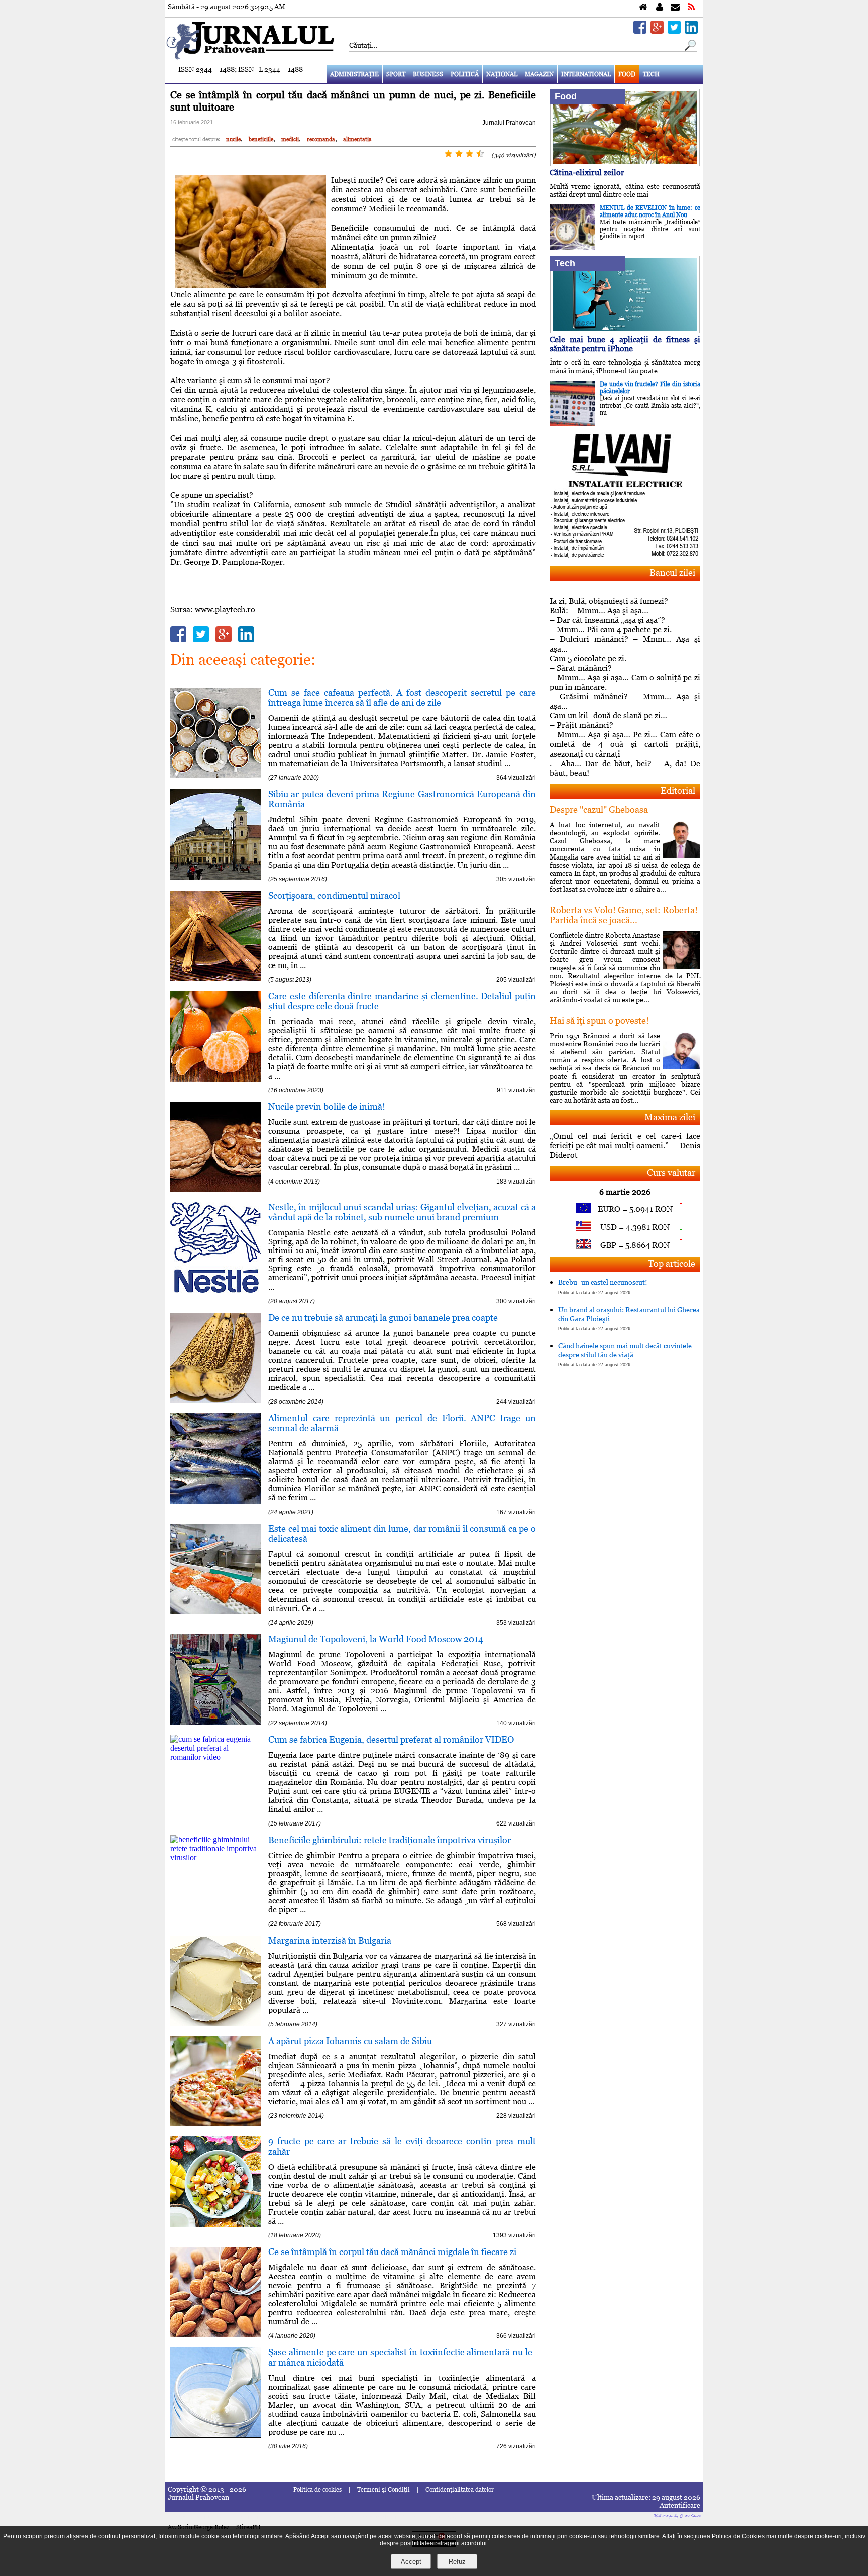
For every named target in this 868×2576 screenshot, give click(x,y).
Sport (396, 74)
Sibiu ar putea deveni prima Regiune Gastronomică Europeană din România (402, 799)
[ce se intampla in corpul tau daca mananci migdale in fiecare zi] (215, 2335)
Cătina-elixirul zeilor (587, 173)
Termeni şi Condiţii (384, 2490)
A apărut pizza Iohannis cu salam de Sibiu (350, 2041)
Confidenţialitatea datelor (460, 2490)
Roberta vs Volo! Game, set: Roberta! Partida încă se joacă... (624, 915)
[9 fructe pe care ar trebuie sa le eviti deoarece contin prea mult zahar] (215, 2224)
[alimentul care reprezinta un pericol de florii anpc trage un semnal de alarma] (215, 1501)
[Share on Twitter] (674, 31)
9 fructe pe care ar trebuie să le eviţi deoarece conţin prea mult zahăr (402, 2146)
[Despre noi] (660, 7)
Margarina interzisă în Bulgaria (330, 1940)
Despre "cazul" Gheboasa (599, 810)
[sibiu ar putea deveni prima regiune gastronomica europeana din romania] (215, 877)
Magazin (539, 74)
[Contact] (675, 7)
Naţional (502, 74)
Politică (465, 74)
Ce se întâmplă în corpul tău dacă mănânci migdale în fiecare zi (392, 2252)
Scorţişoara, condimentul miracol (334, 895)
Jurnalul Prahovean (509, 123)
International (586, 74)
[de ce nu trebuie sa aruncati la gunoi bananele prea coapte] (215, 1400)
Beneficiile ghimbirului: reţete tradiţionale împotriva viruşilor (390, 1840)
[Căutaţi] (689, 49)
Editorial (678, 790)
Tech (651, 74)
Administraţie (354, 74)
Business (428, 74)
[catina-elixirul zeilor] (625, 164)
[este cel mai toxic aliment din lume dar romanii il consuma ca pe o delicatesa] (215, 1611)
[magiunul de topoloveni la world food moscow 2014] (215, 1722)
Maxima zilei (670, 1117)
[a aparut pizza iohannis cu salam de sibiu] (215, 2124)
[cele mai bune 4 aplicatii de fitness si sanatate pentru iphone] (625, 330)
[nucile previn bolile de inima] (215, 1189)
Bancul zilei (672, 572)
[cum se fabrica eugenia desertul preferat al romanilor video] (215, 1757)
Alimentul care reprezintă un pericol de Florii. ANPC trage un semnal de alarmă (402, 1423)
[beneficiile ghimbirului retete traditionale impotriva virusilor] (215, 1857)
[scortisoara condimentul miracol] (215, 978)
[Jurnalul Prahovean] (643, 7)
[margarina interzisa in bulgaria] (215, 2023)
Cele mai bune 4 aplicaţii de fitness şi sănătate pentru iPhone (625, 344)
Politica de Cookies (738, 2536)
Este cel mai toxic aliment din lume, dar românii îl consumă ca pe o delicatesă (402, 1533)
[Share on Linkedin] (691, 31)
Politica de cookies (317, 2490)
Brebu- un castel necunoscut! (603, 1287)
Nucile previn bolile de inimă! (327, 1106)
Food (627, 74)
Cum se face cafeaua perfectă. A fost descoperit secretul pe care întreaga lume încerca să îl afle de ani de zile (402, 697)
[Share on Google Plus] (657, 31)
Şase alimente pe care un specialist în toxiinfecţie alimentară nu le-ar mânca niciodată (402, 2357)
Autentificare (680, 2505)
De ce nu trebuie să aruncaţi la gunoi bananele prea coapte (383, 1317)
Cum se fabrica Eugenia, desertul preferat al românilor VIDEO (391, 1739)
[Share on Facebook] (640, 31)
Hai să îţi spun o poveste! (599, 1021)
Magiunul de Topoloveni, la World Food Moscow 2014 (376, 1639)
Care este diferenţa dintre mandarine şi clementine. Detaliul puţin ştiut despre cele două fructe (402, 1001)
